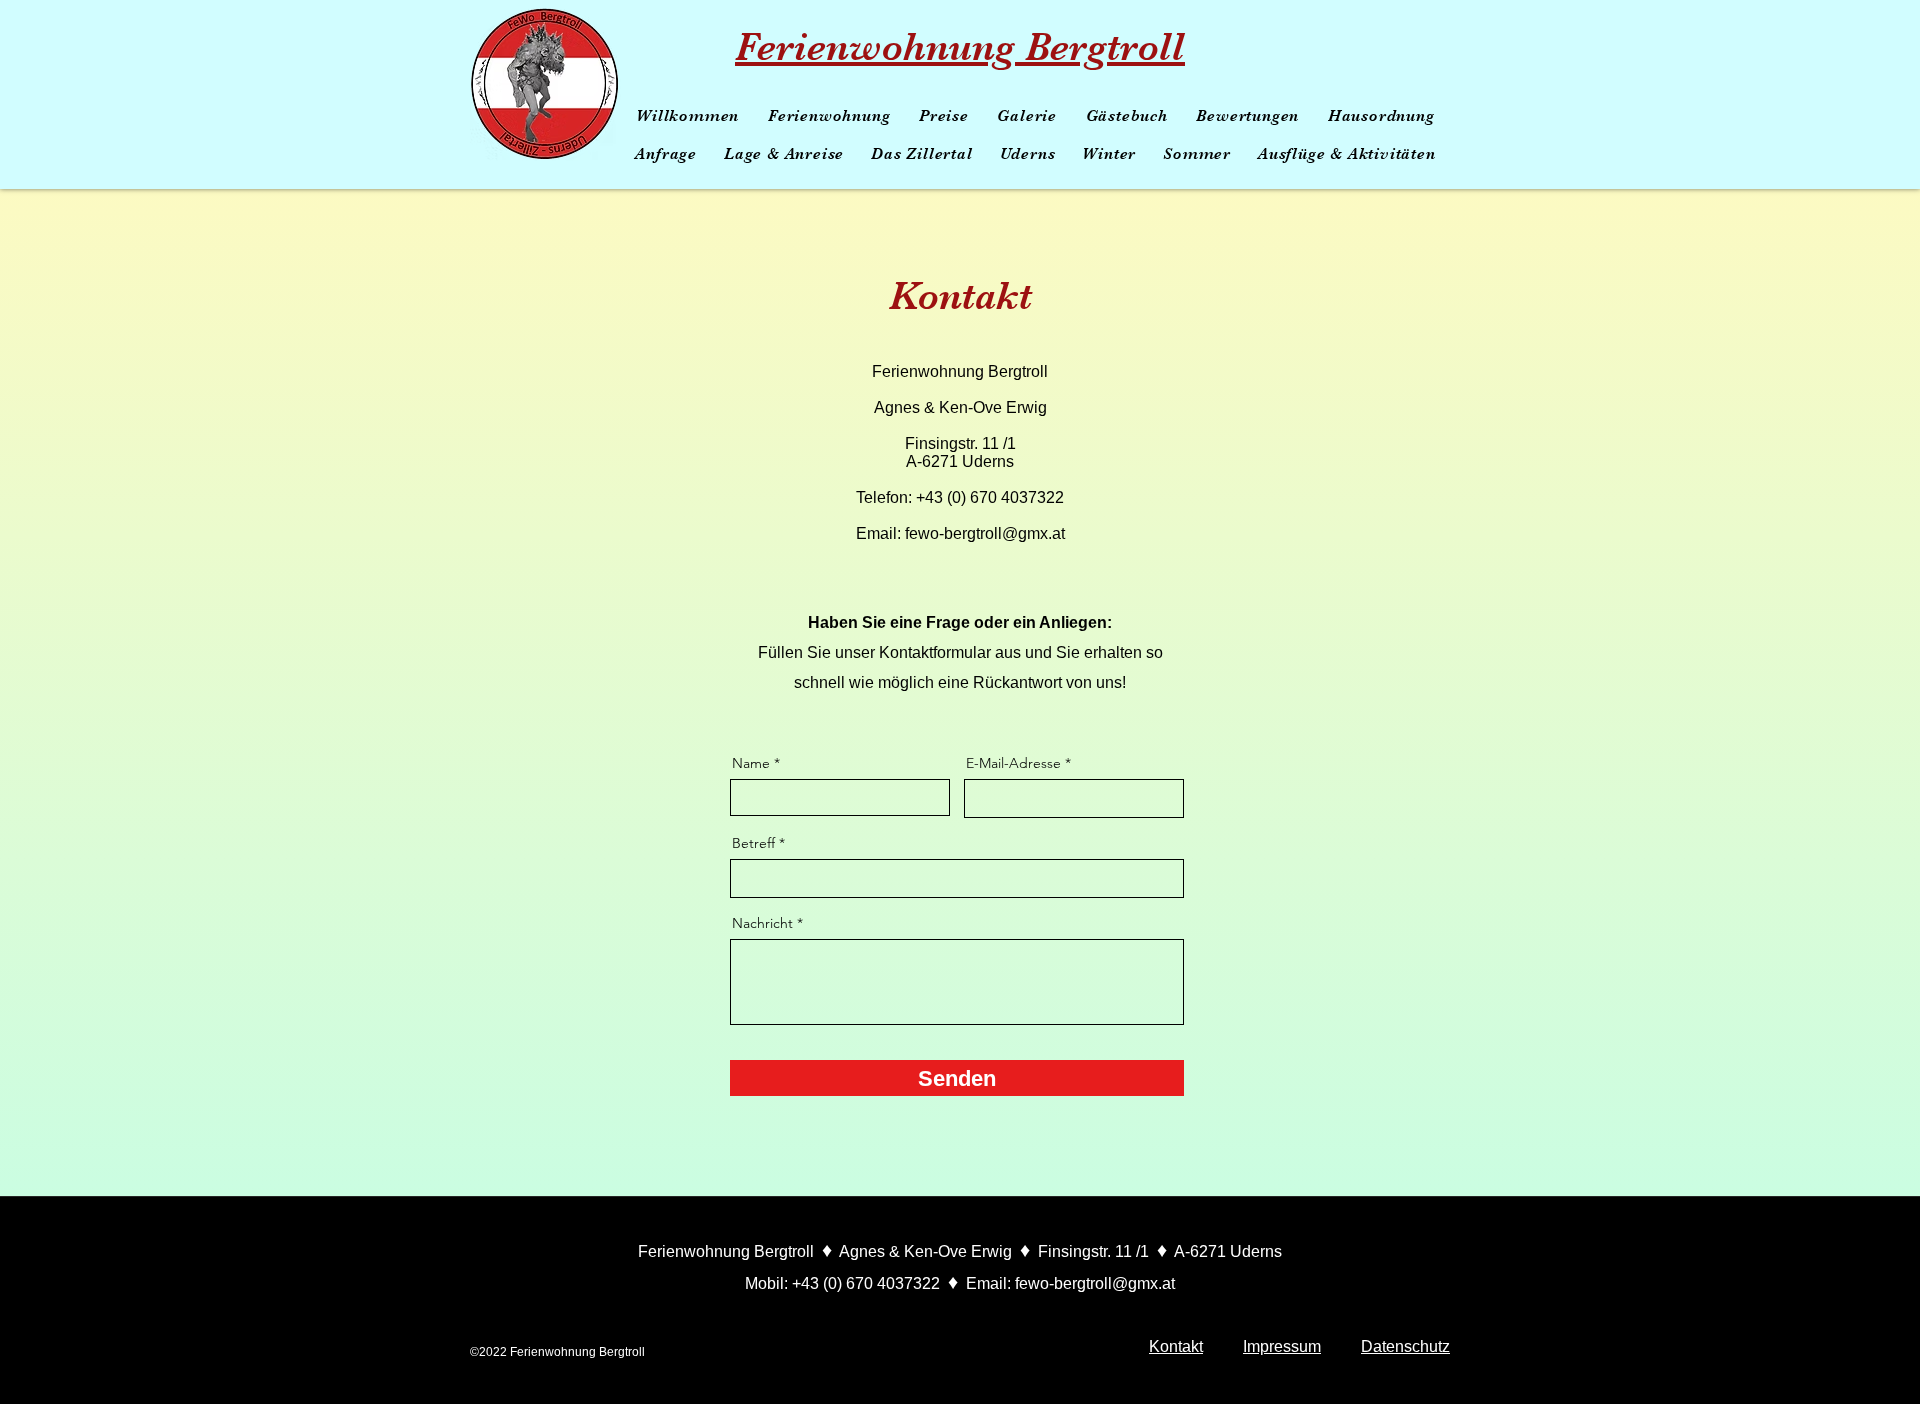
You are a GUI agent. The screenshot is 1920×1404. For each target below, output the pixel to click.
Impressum (1282, 1346)
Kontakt (1176, 1346)
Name (751, 763)
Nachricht (762, 923)
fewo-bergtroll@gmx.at (985, 533)
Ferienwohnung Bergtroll (960, 47)
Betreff (753, 843)
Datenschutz (1405, 1346)
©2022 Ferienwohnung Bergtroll (557, 1352)
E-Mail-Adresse (1013, 763)
